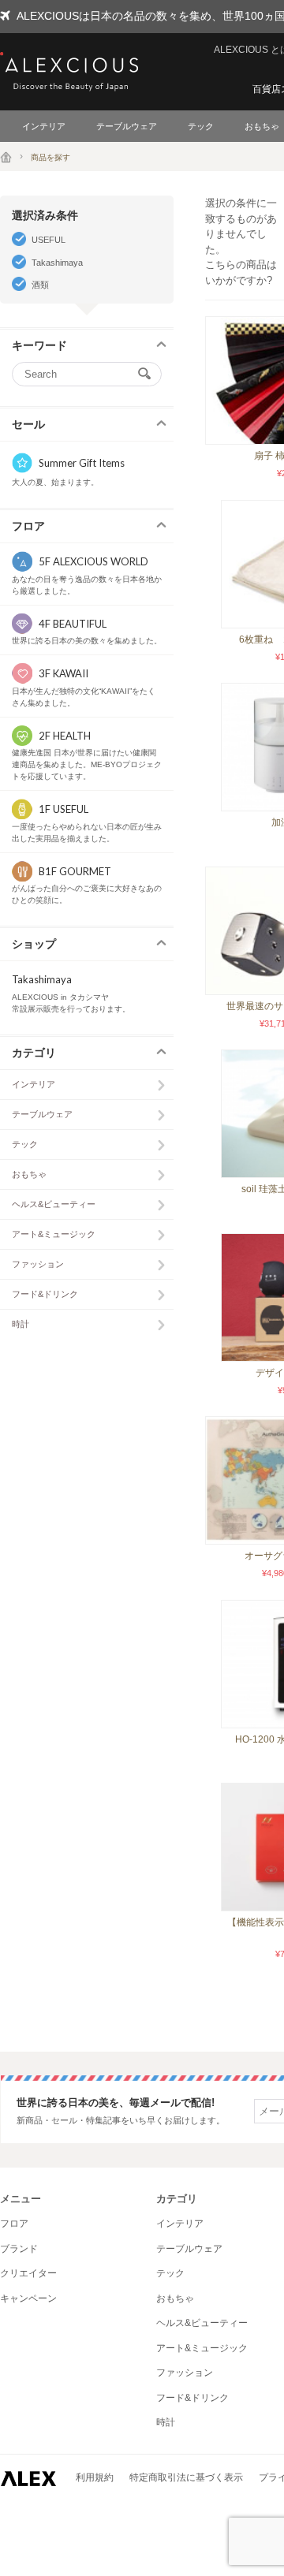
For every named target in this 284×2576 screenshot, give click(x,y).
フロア (14, 2224)
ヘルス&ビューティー (54, 1204)
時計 (21, 1324)
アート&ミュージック (54, 1234)
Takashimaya (57, 263)
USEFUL (49, 240)
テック (201, 126)
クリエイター (28, 2273)
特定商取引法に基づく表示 (186, 2477)
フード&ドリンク (45, 1294)
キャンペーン (28, 2298)
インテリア (44, 126)
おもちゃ (29, 1174)
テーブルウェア (127, 126)
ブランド (19, 2249)
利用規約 (95, 2477)
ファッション (38, 1264)
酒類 (40, 285)
